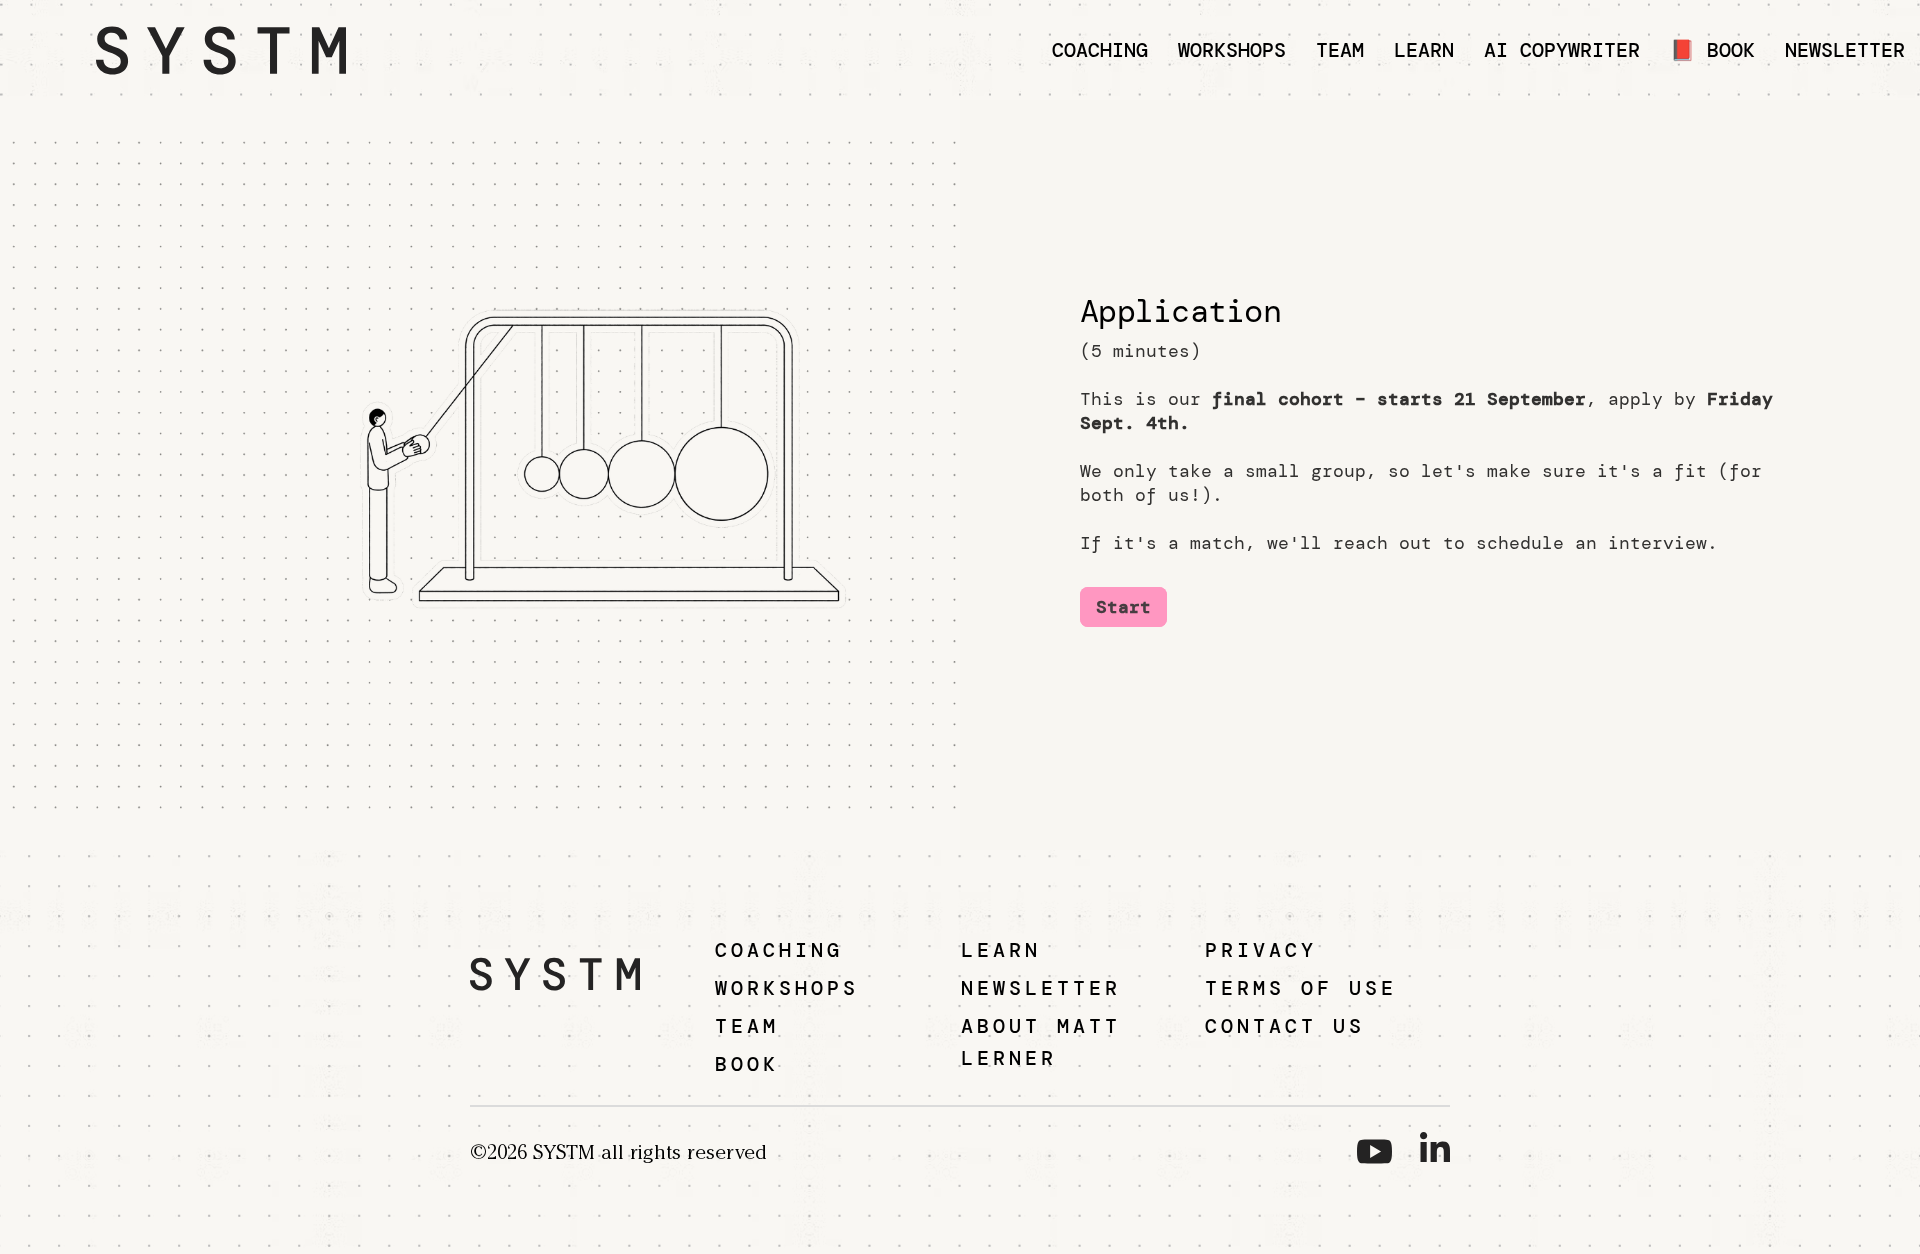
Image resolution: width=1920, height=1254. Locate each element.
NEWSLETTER (1041, 988)
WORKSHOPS (787, 988)
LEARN (1001, 950)
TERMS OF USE (1301, 988)
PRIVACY (1261, 950)
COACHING (779, 950)
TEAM (747, 1026)
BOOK (747, 1064)
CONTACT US (1285, 1026)
